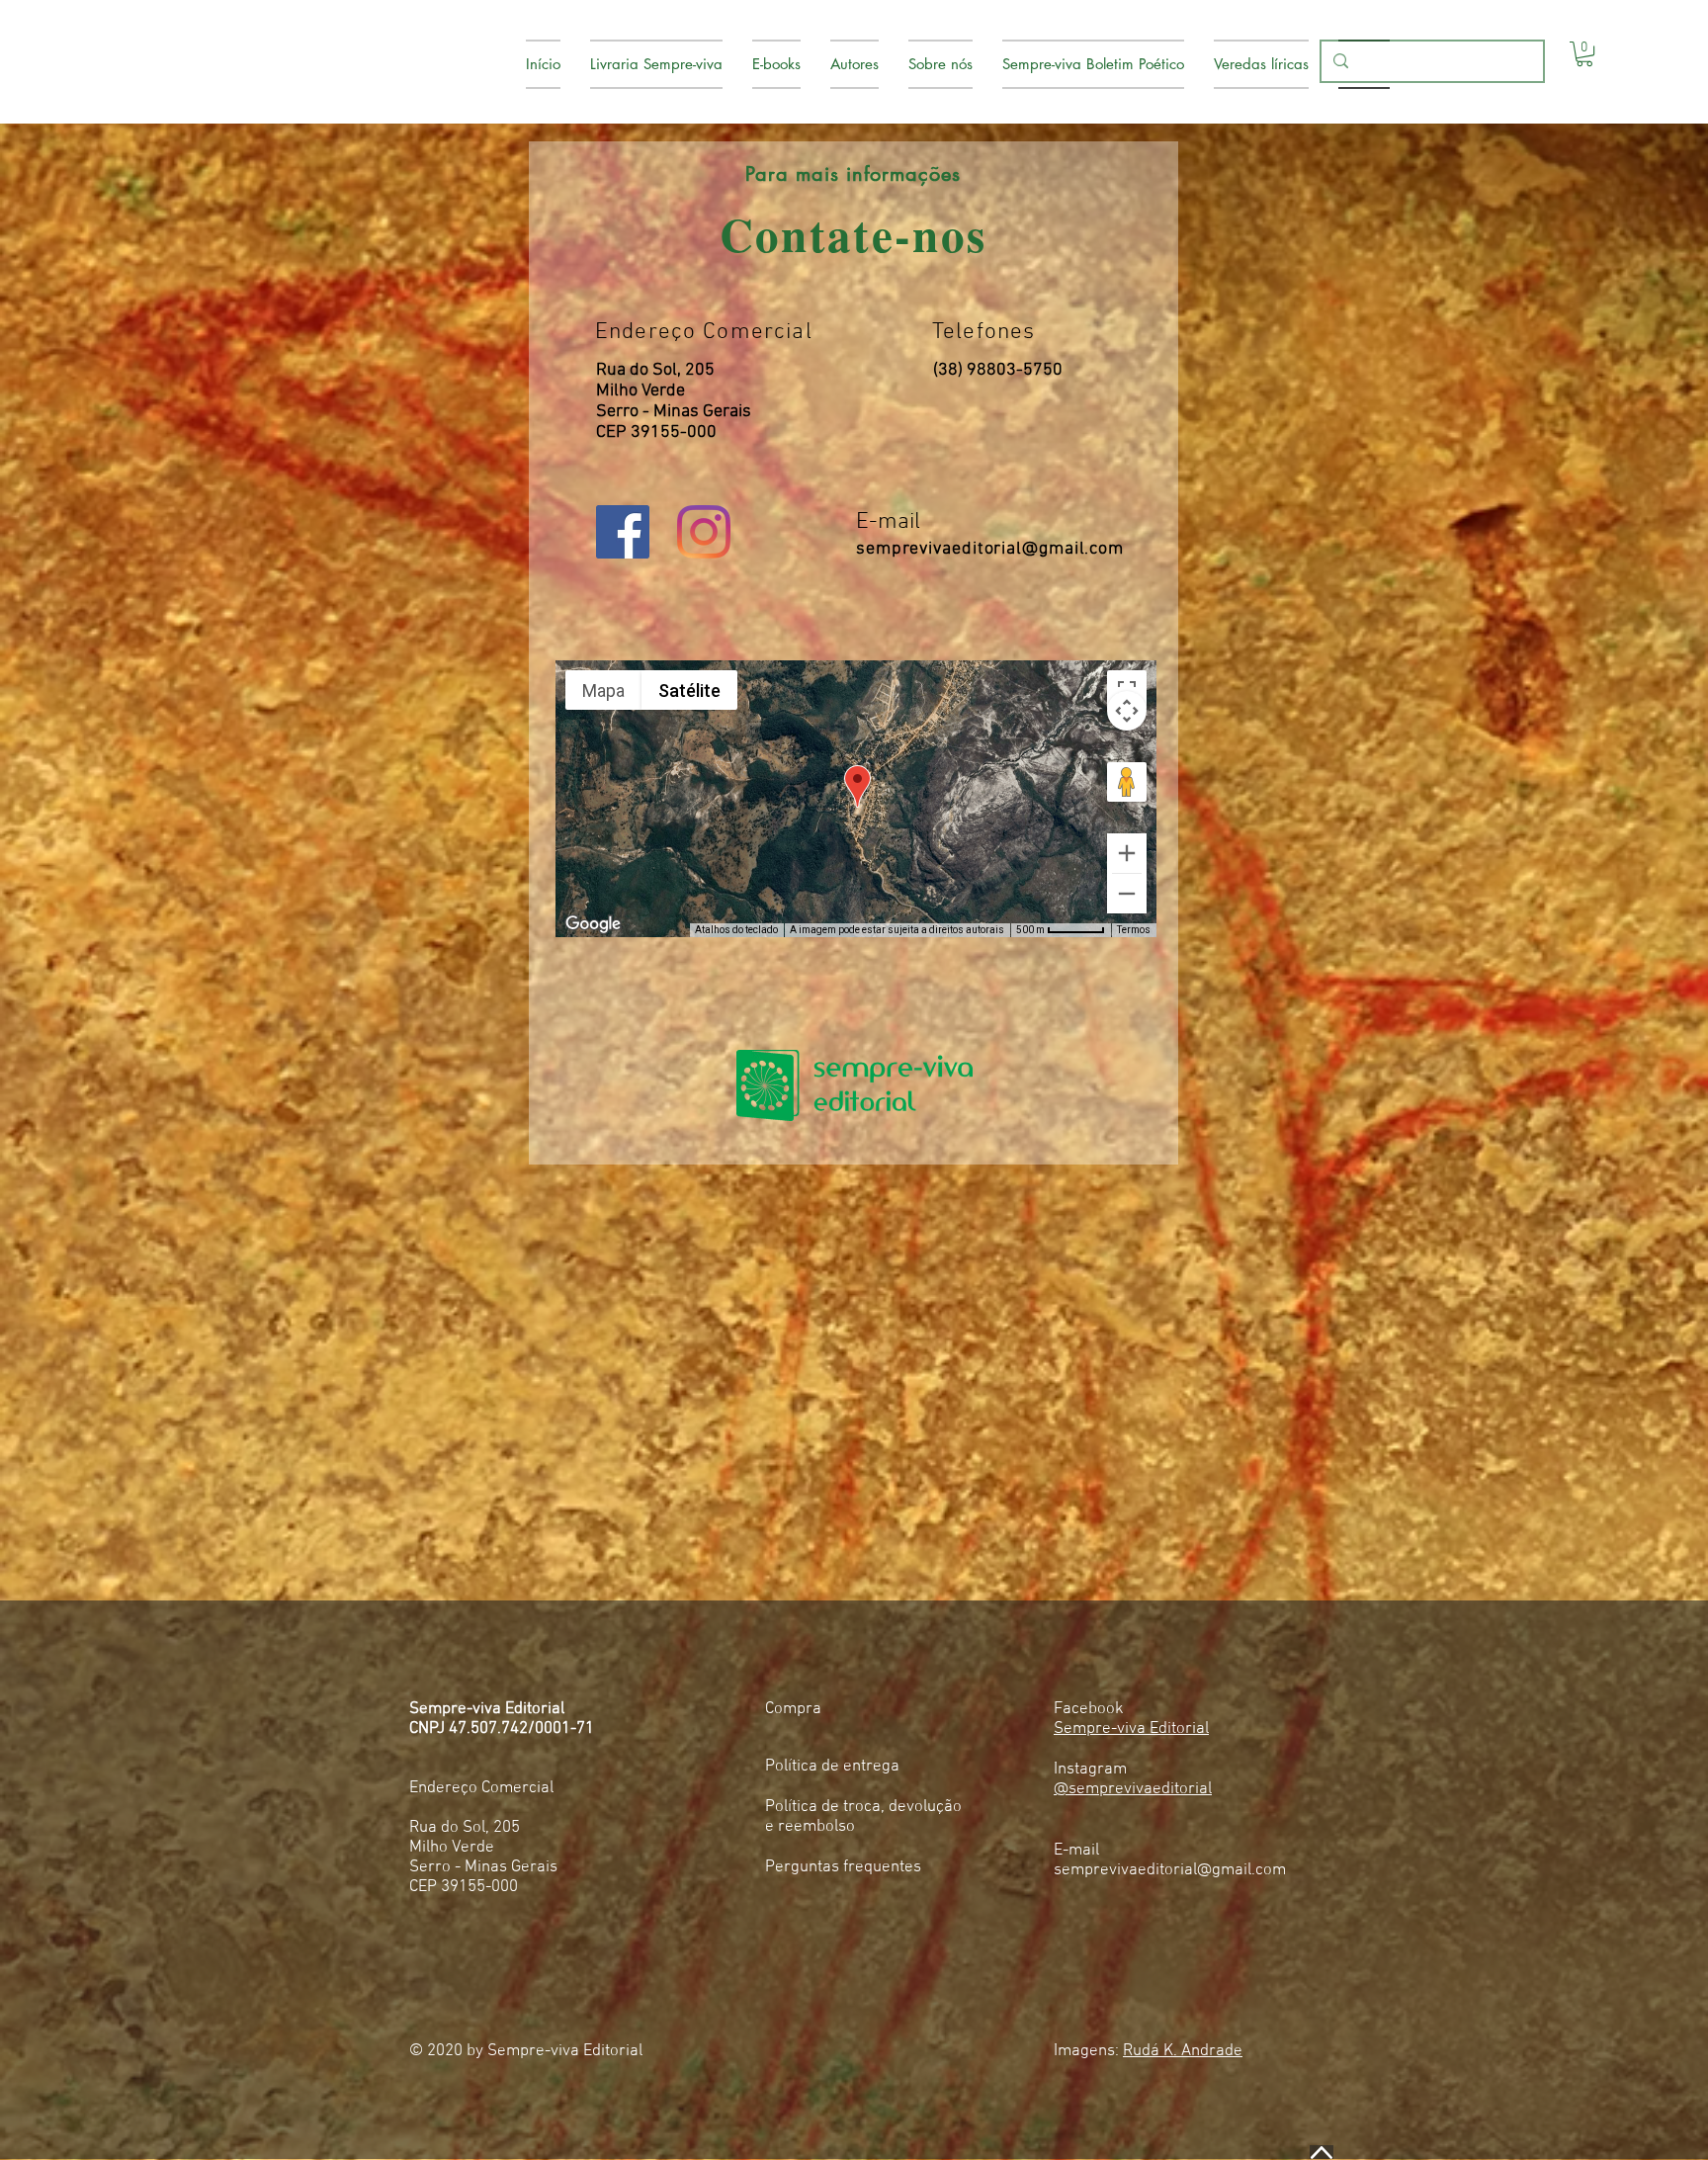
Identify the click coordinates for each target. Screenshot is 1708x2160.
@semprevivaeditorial (1133, 1789)
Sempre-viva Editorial (1131, 1729)
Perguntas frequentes (843, 1867)
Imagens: (1148, 2051)
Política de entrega (832, 1767)
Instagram (1090, 1770)
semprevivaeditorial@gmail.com (990, 549)
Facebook (1089, 1709)
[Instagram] (704, 532)
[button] (1584, 54)
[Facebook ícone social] (623, 532)
